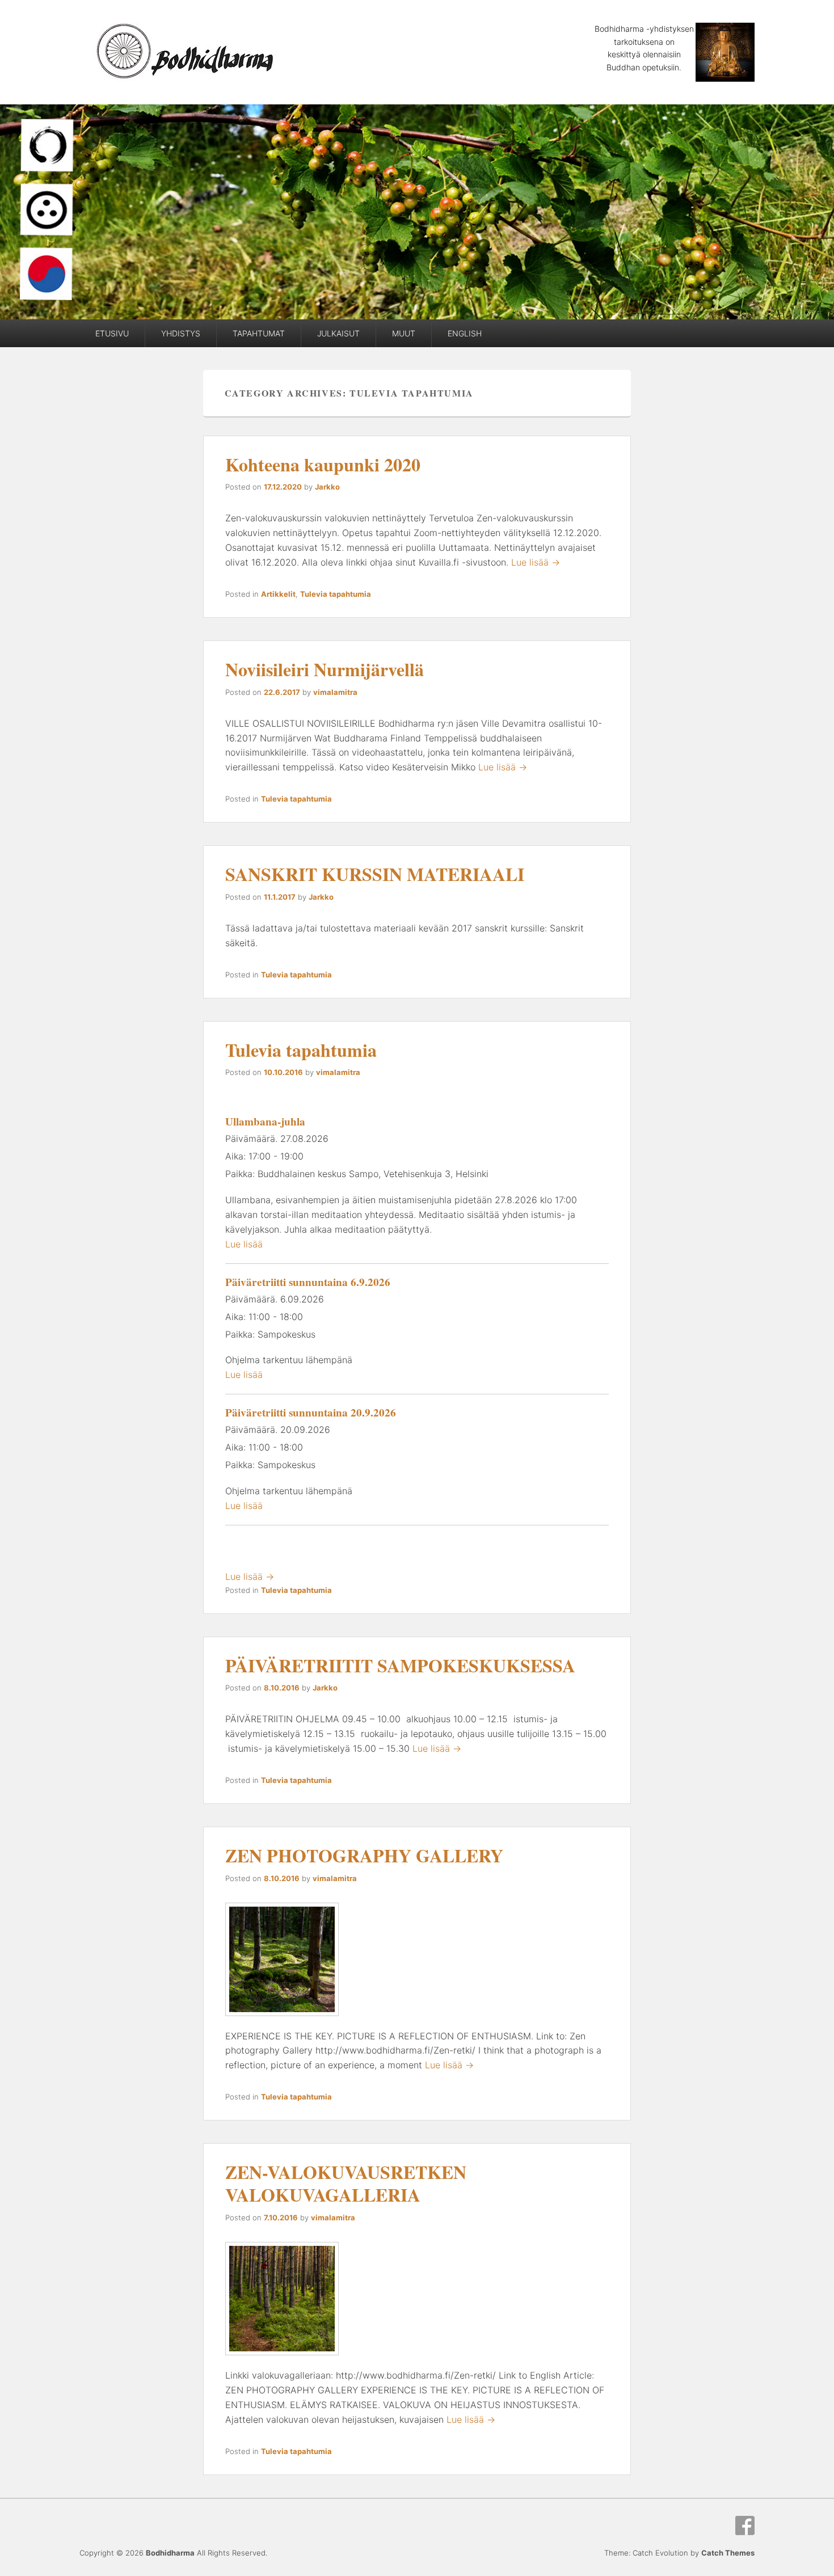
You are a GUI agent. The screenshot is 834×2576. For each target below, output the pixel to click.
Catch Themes (728, 2553)
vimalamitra (335, 692)
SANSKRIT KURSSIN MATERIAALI (375, 874)
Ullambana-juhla (265, 1122)
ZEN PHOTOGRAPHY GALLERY (364, 1855)
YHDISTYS (181, 333)
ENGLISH (465, 333)
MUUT (404, 333)
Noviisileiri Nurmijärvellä (325, 669)
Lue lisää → (536, 562)
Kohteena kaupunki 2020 (323, 464)
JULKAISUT (338, 333)
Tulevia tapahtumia (336, 594)
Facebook (745, 2526)
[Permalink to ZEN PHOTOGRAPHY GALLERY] (282, 2021)
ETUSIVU (112, 333)
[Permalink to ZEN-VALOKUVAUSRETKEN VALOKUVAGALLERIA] (282, 2360)
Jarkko (327, 487)
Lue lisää (244, 1244)
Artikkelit (278, 594)
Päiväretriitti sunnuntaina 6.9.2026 (308, 1282)
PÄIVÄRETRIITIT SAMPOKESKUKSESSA (400, 1665)
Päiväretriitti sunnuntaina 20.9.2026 (311, 1413)
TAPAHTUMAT (259, 333)
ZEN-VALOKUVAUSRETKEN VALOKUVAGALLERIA (346, 2183)
